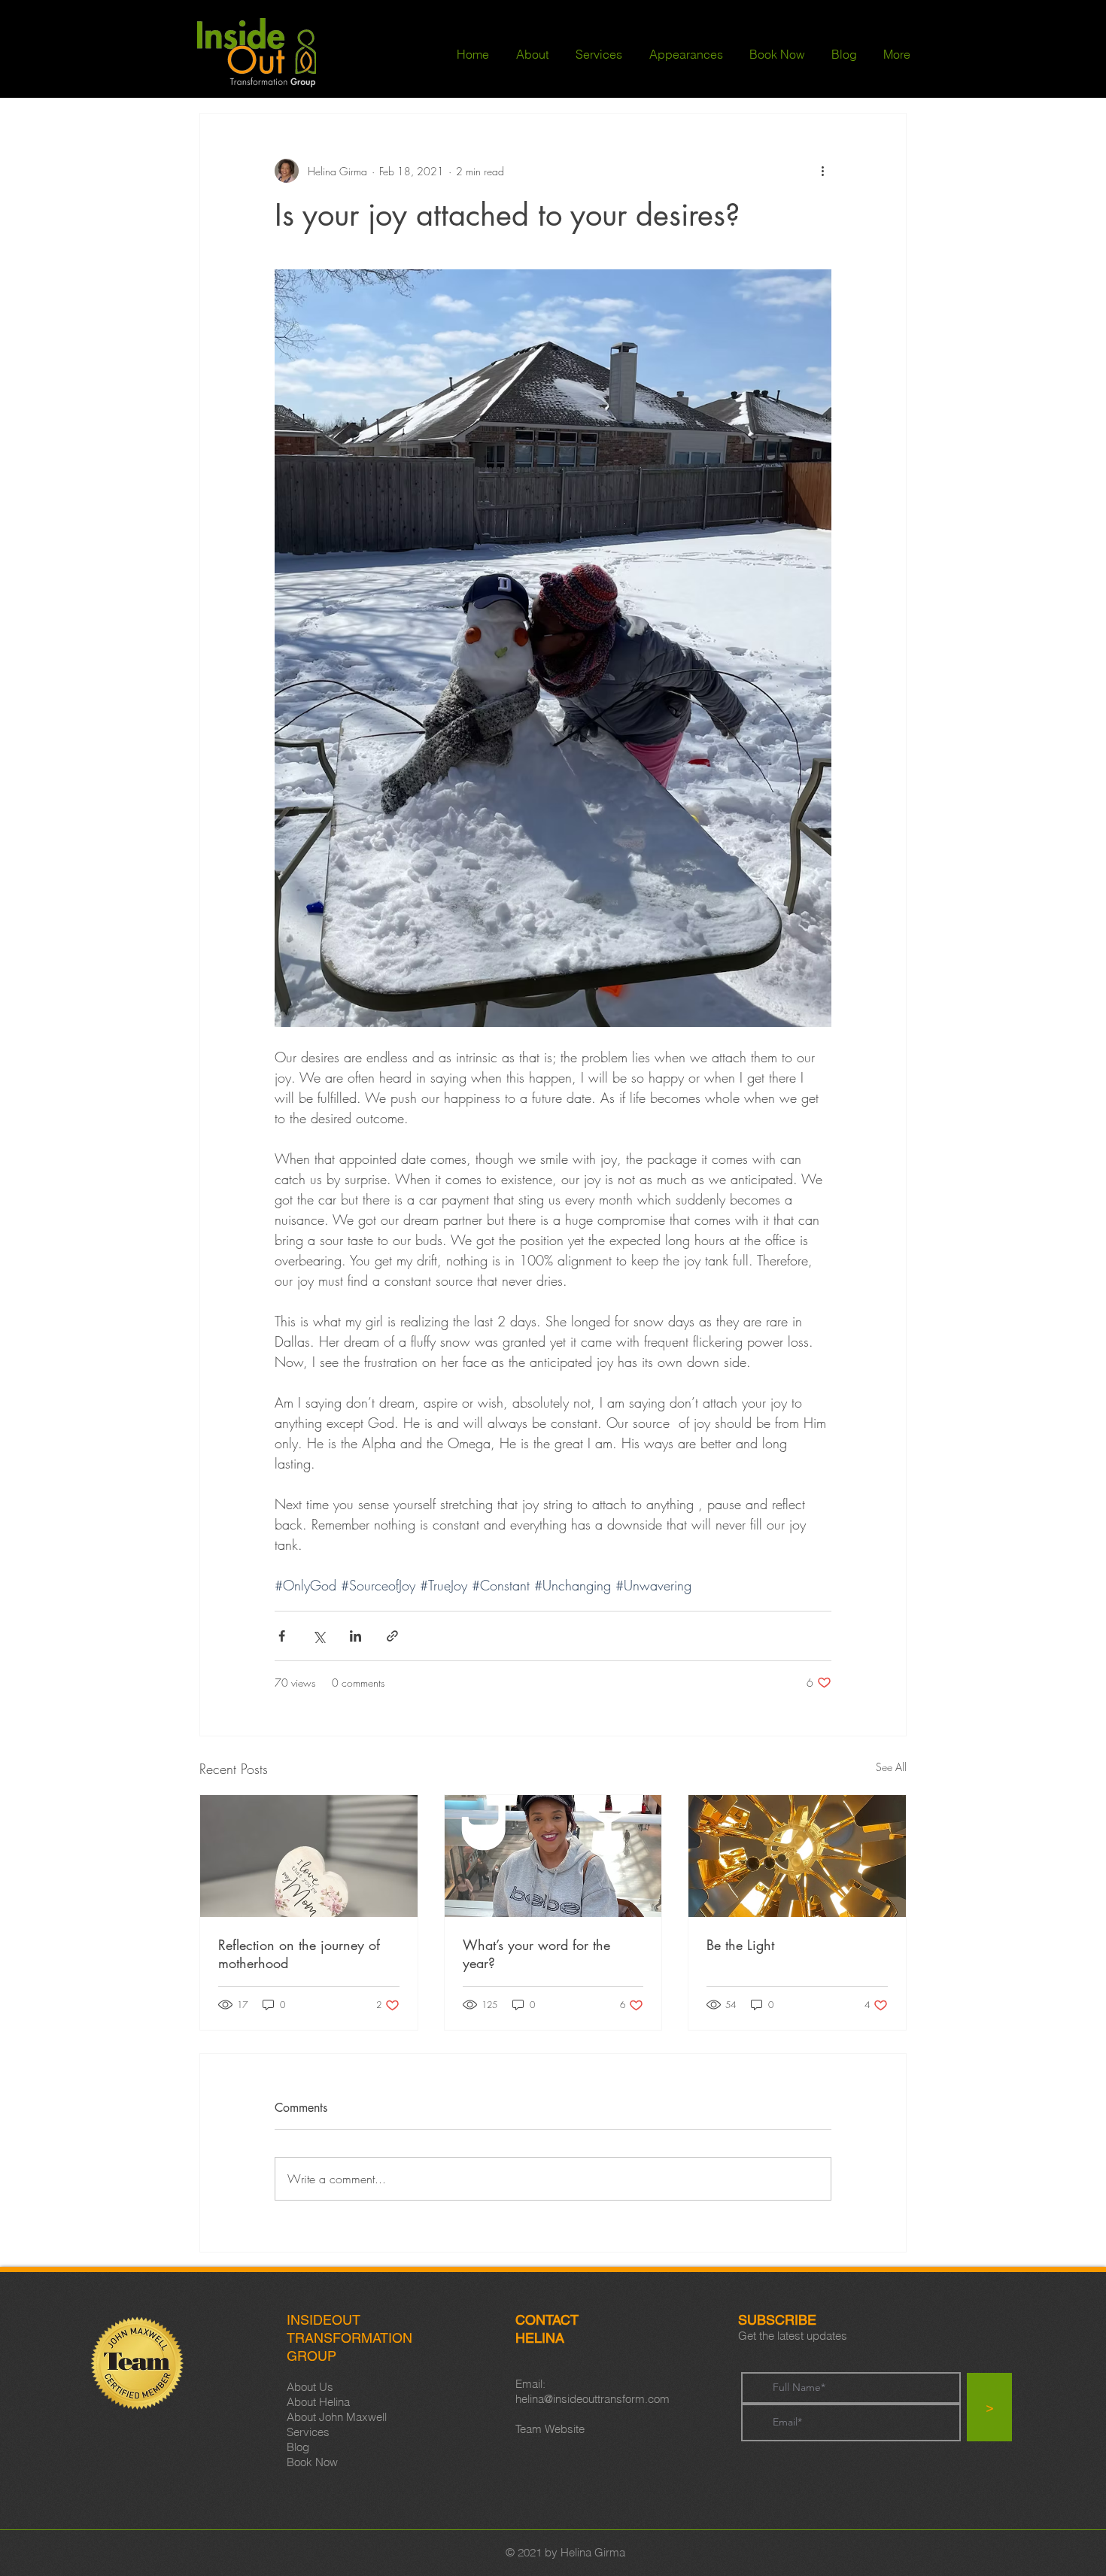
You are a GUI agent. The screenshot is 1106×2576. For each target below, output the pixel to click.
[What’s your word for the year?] (553, 1856)
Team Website (550, 2429)
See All (891, 1767)
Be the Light (740, 1945)
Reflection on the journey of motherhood (299, 1954)
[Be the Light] (797, 1856)
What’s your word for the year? (536, 1954)
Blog (298, 2447)
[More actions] (822, 171)
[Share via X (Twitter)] (319, 1636)
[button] (532, 54)
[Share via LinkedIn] (355, 1636)
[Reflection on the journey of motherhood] (309, 1856)
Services (308, 2432)
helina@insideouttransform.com (592, 2399)
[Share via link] (392, 1636)
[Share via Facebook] (282, 1636)
